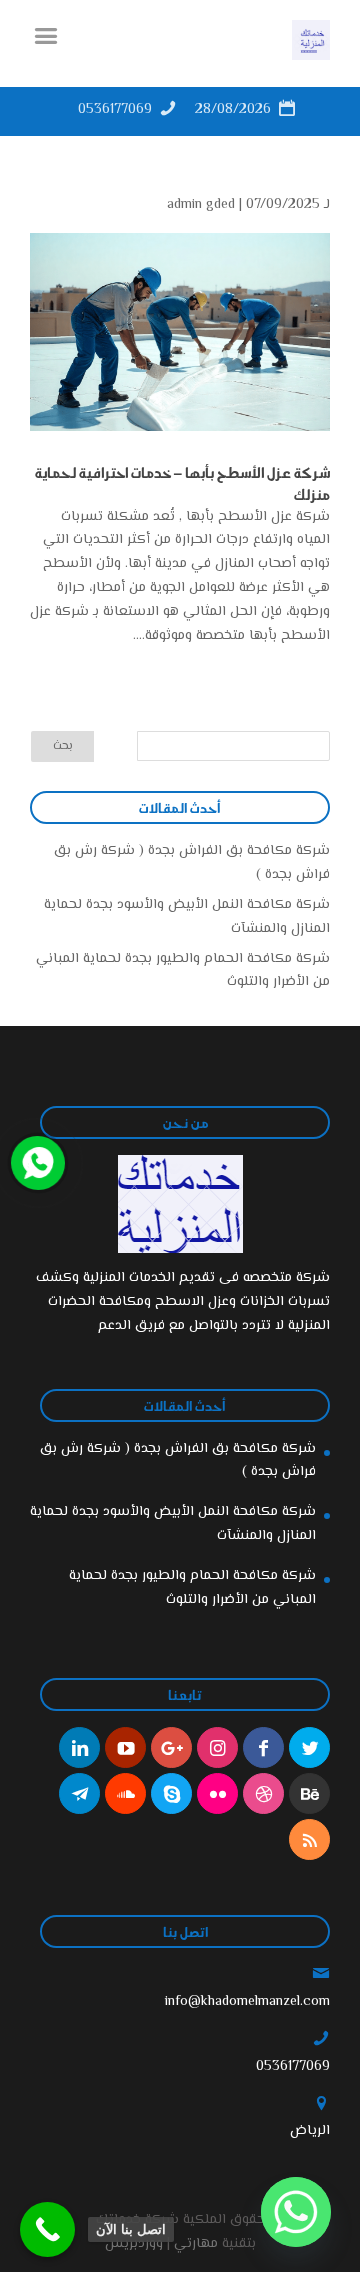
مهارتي (196, 2244)
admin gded (201, 205)
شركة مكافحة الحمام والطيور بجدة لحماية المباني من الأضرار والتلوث (192, 1588)
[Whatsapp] (296, 2212)
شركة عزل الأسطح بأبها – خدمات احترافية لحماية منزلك (182, 483)
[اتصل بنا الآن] (47, 2229)
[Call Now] (36, 1161)
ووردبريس (134, 2244)
